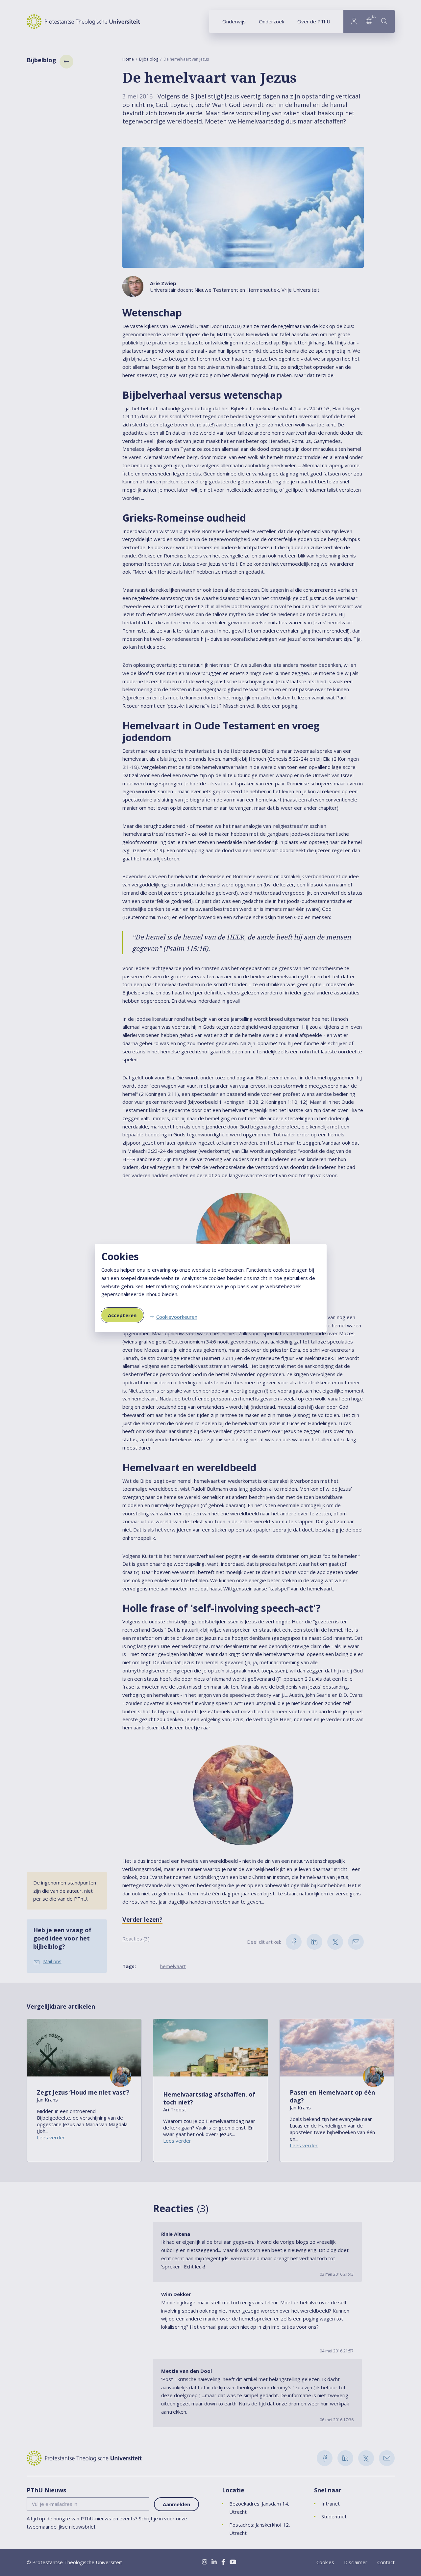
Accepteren (122, 1315)
